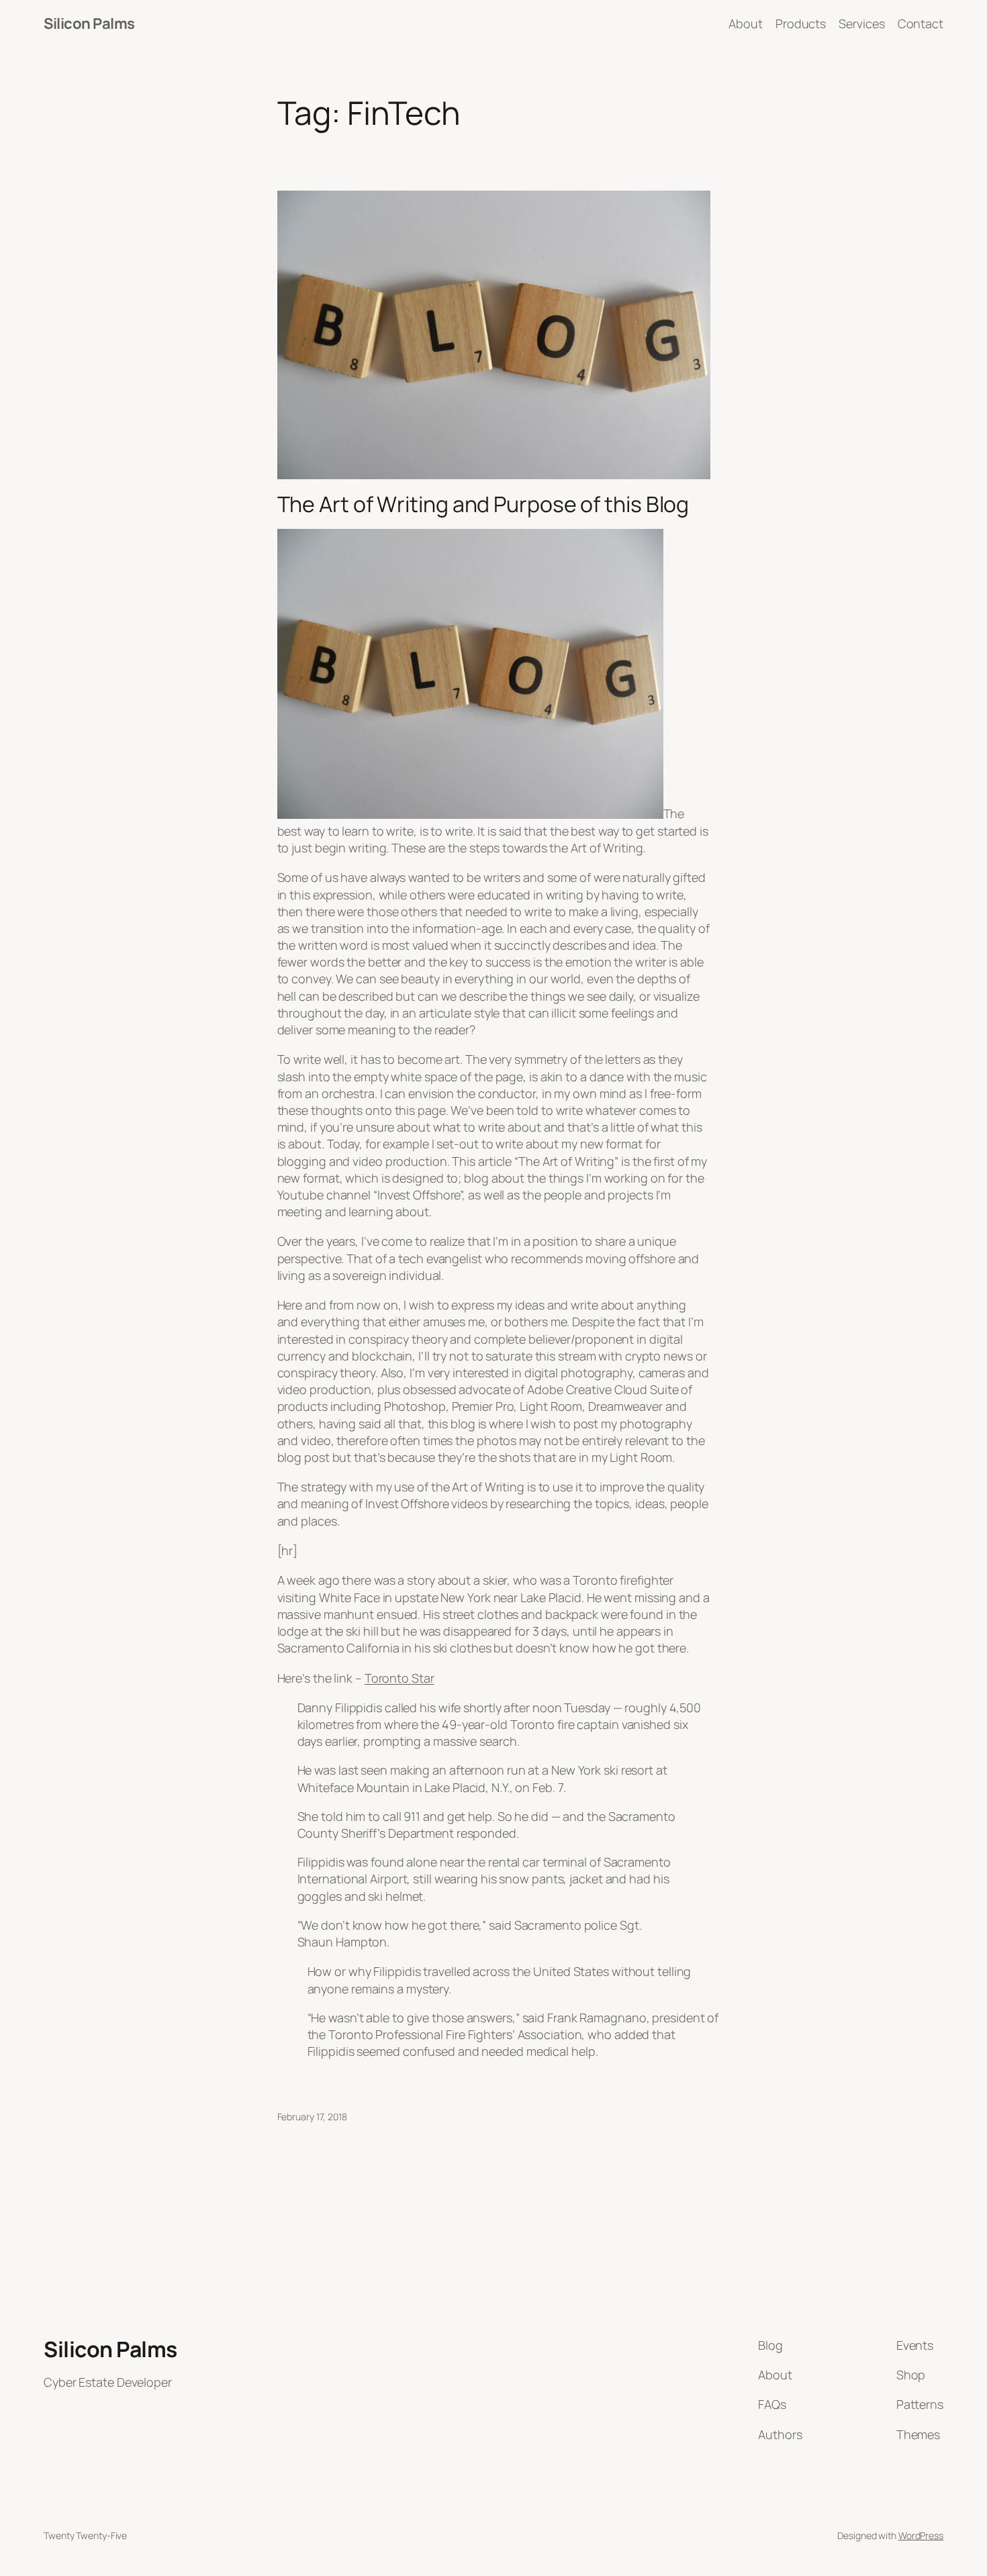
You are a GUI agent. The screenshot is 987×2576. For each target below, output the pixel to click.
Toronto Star (399, 1678)
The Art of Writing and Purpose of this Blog (483, 504)
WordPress (921, 2535)
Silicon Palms (89, 23)
